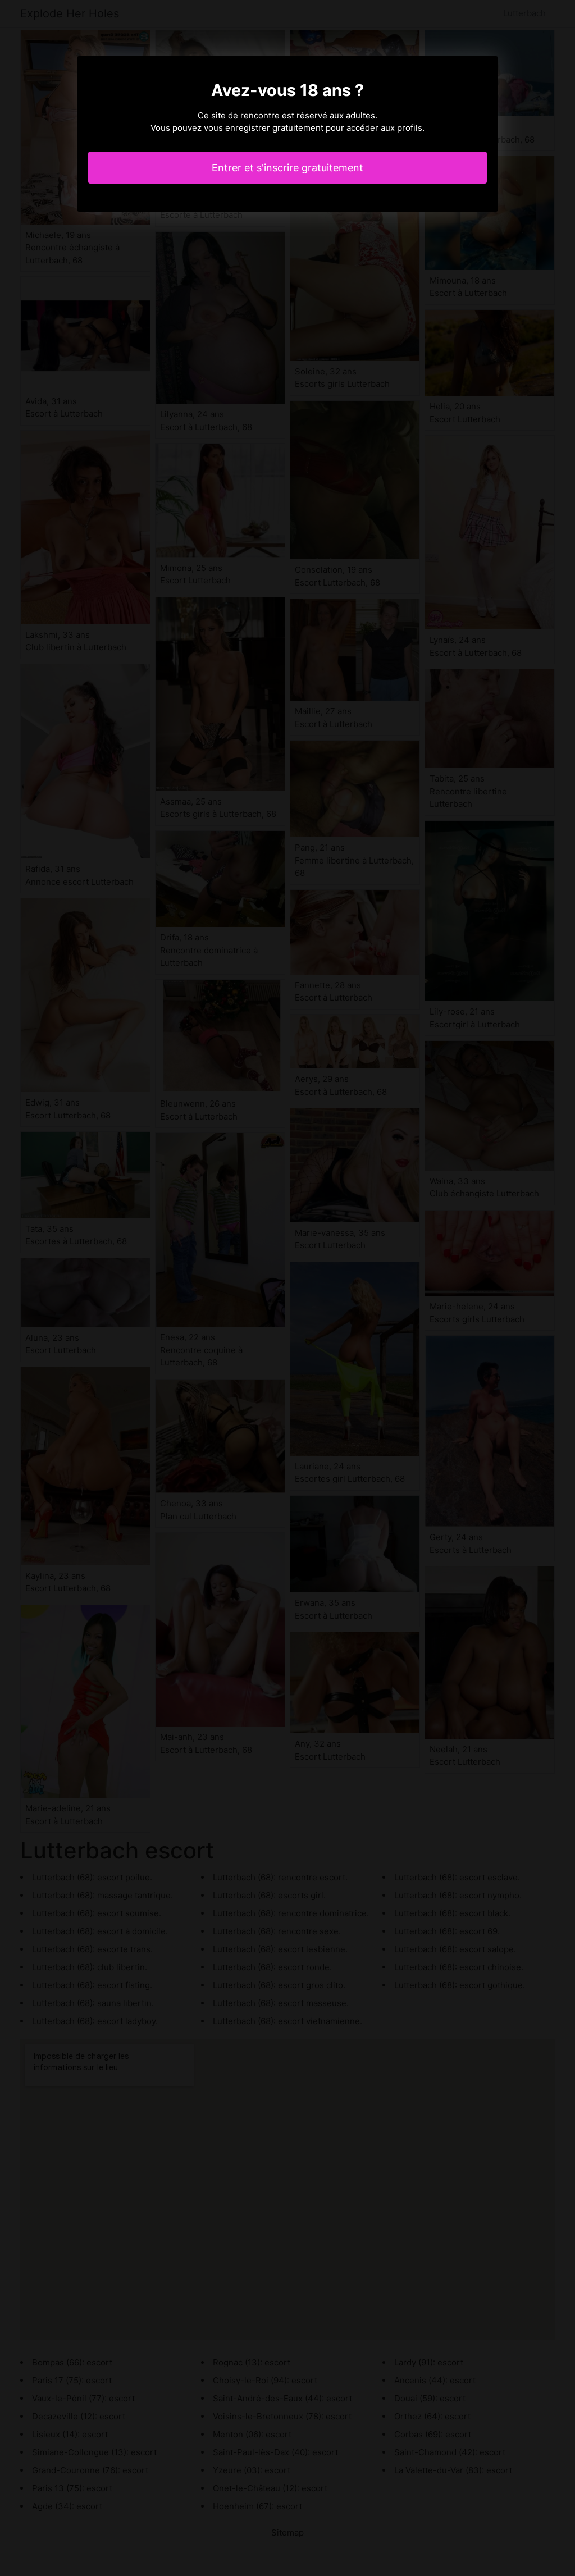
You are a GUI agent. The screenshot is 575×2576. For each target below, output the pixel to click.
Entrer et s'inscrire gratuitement (287, 168)
